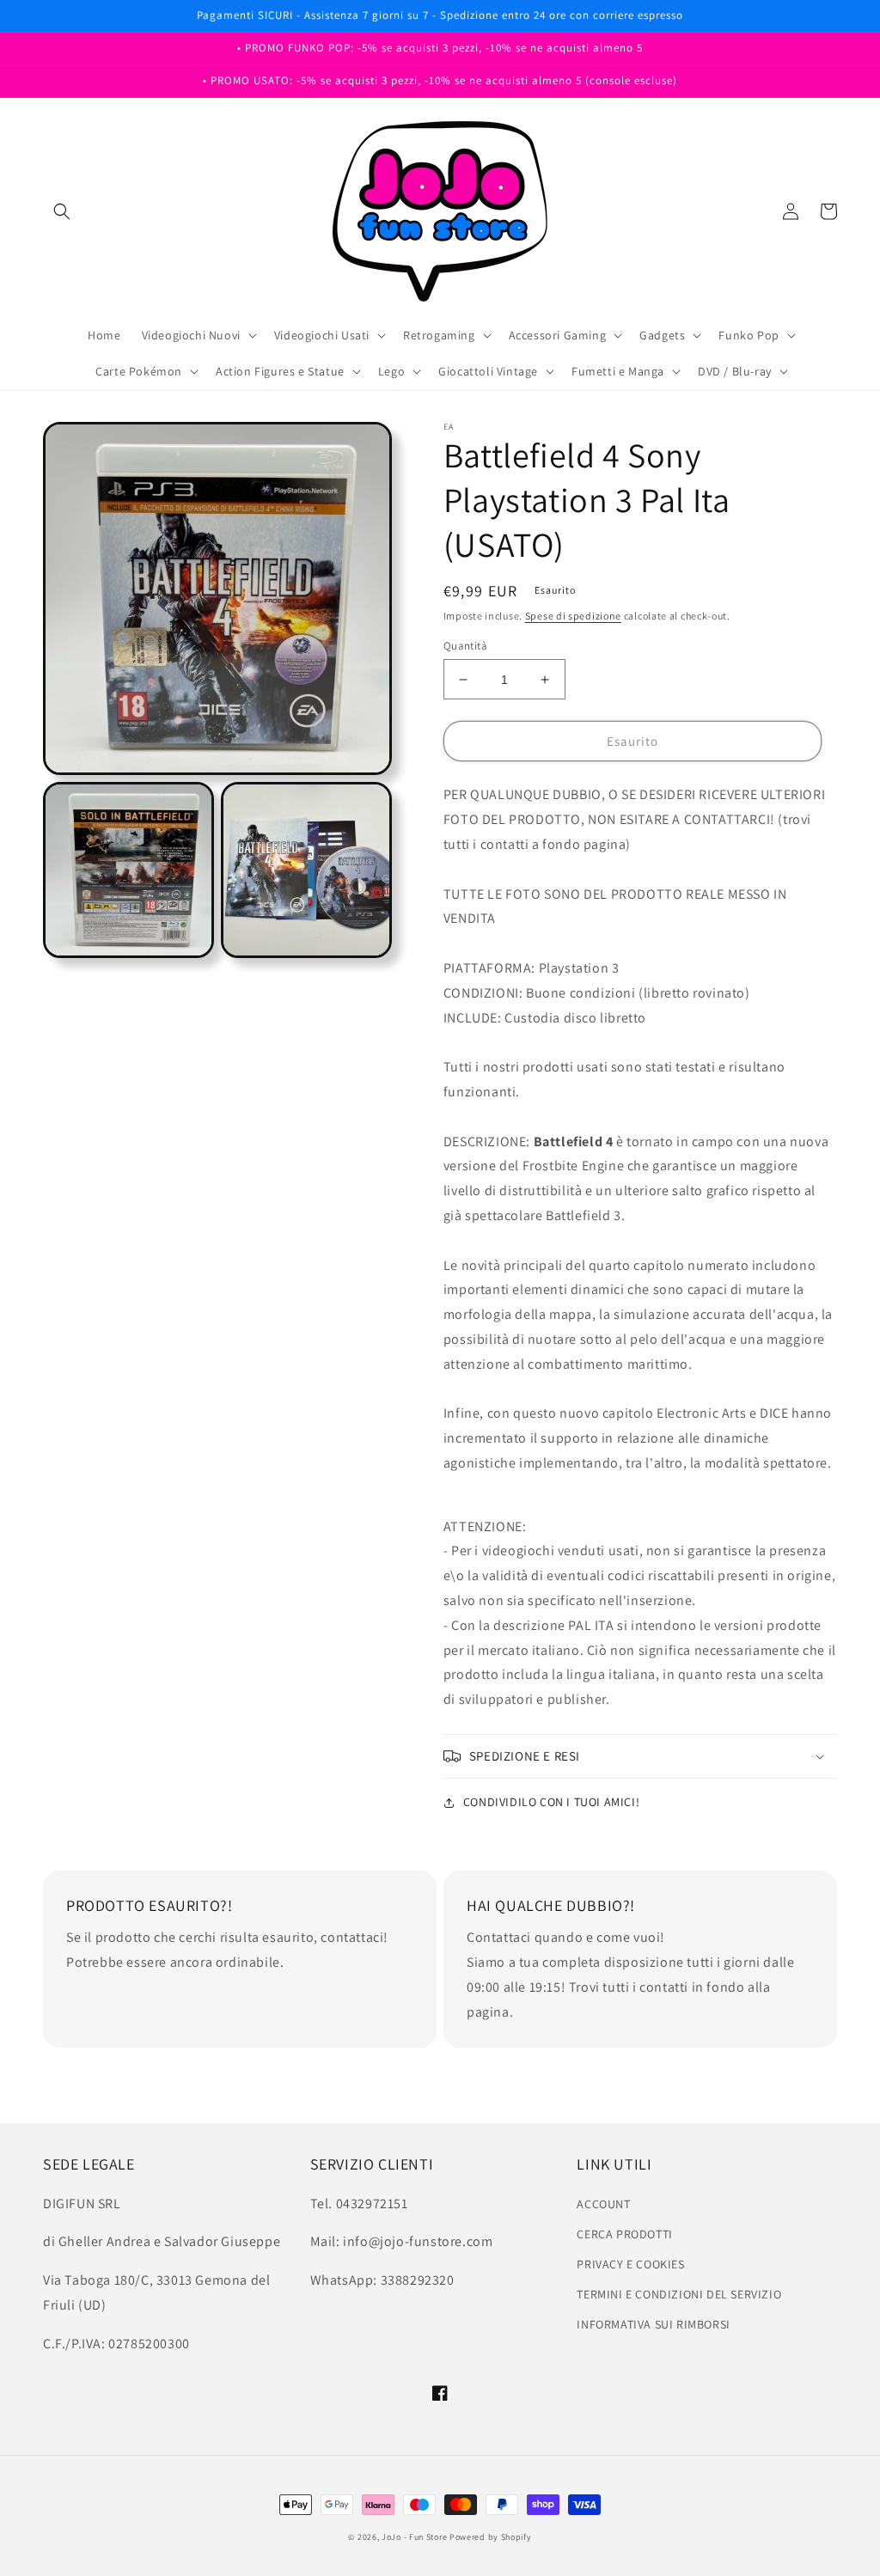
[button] (62, 211)
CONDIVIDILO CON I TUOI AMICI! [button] (551, 1802)
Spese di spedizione (573, 616)
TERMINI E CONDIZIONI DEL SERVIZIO (679, 2294)
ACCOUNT (603, 2204)
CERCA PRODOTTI (624, 2234)
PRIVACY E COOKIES (630, 2264)
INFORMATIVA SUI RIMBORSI (653, 2324)
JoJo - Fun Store (414, 2537)
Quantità (465, 646)
